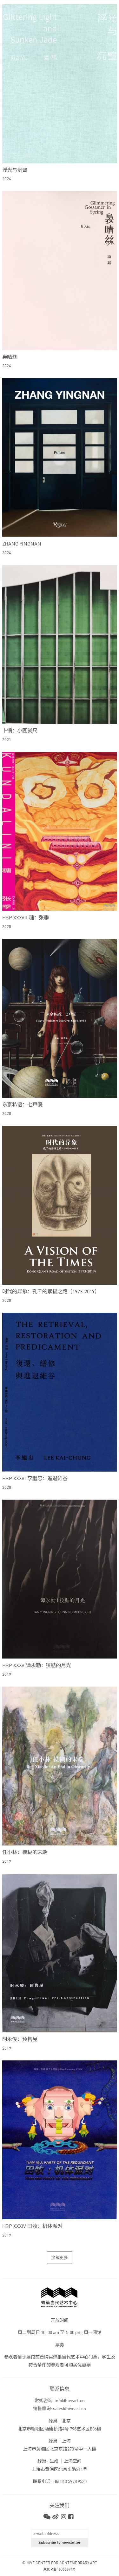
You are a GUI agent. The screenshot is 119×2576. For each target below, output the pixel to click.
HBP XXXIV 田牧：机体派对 (32, 2227)
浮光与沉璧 (15, 171)
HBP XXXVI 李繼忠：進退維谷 (35, 1479)
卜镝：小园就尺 (20, 731)
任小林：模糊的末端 (25, 1853)
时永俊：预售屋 (20, 2040)
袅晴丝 (10, 358)
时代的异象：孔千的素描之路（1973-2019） (51, 1292)
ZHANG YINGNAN (22, 544)
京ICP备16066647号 (60, 2570)
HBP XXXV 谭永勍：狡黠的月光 (37, 1666)
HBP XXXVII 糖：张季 (26, 918)
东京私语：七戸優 (22, 1105)
